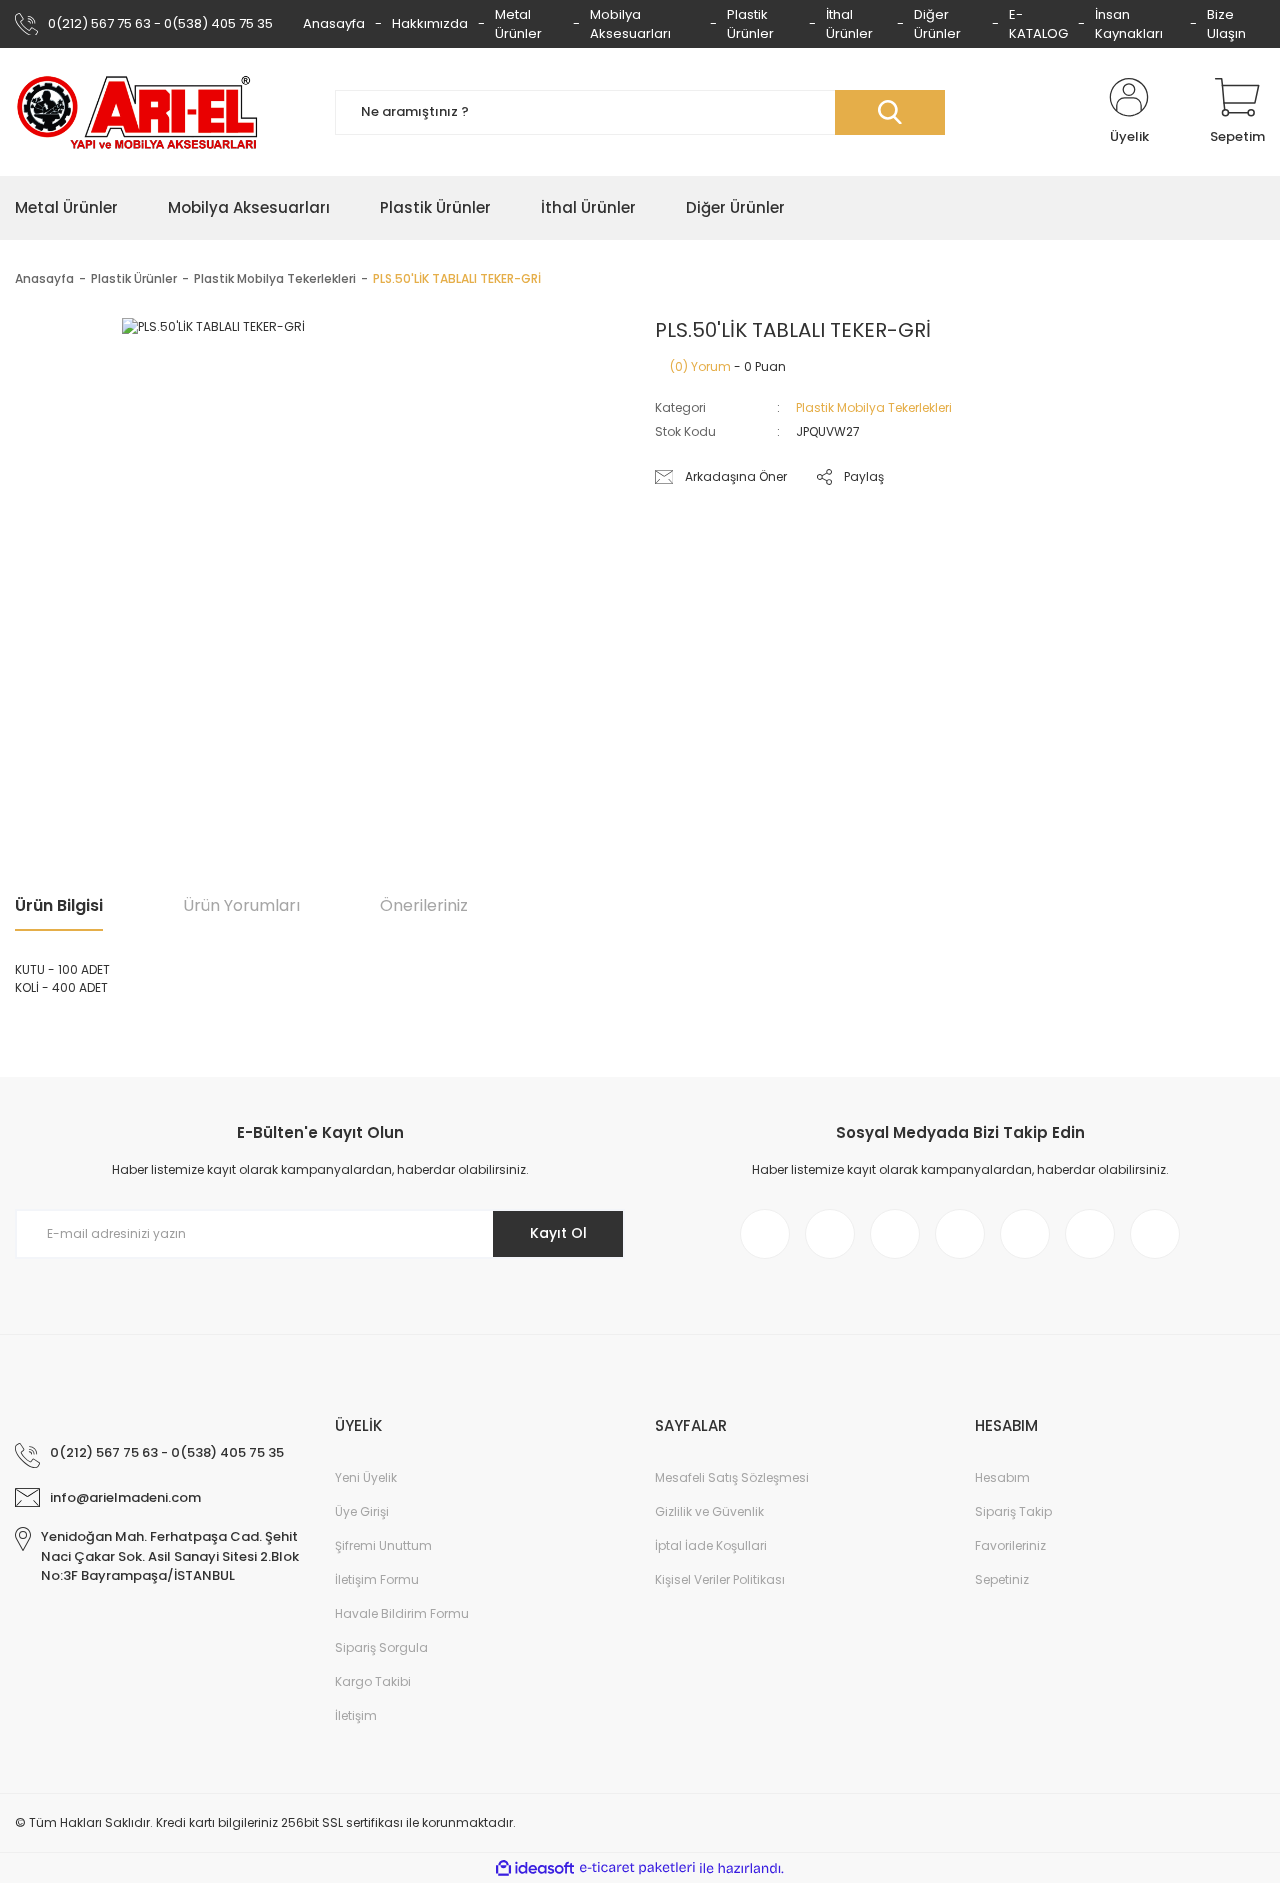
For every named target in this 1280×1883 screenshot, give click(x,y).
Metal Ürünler (518, 24)
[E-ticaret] (637, 1868)
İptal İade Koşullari (711, 1545)
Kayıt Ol (558, 1233)
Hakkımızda (430, 23)
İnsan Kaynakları (1129, 24)
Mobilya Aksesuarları (630, 24)
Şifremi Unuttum (383, 1545)
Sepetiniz (1002, 1579)
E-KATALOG (1038, 24)
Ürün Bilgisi (59, 905)
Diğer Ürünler (937, 24)
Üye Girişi (362, 1511)
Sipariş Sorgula (381, 1647)
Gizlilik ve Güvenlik (709, 1511)
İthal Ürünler (849, 24)
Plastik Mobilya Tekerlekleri (874, 407)
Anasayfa (334, 23)
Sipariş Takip (1013, 1511)
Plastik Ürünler (750, 24)
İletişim (356, 1715)
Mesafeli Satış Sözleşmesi (732, 1477)
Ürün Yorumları (241, 905)
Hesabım (1002, 1477)
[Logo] (137, 112)
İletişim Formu (377, 1579)
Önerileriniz (424, 905)
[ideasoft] (535, 1868)
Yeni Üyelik (366, 1477)
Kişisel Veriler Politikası (720, 1579)
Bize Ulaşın (1226, 24)
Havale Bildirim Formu (402, 1613)
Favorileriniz (1010, 1545)
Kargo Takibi (373, 1681)
